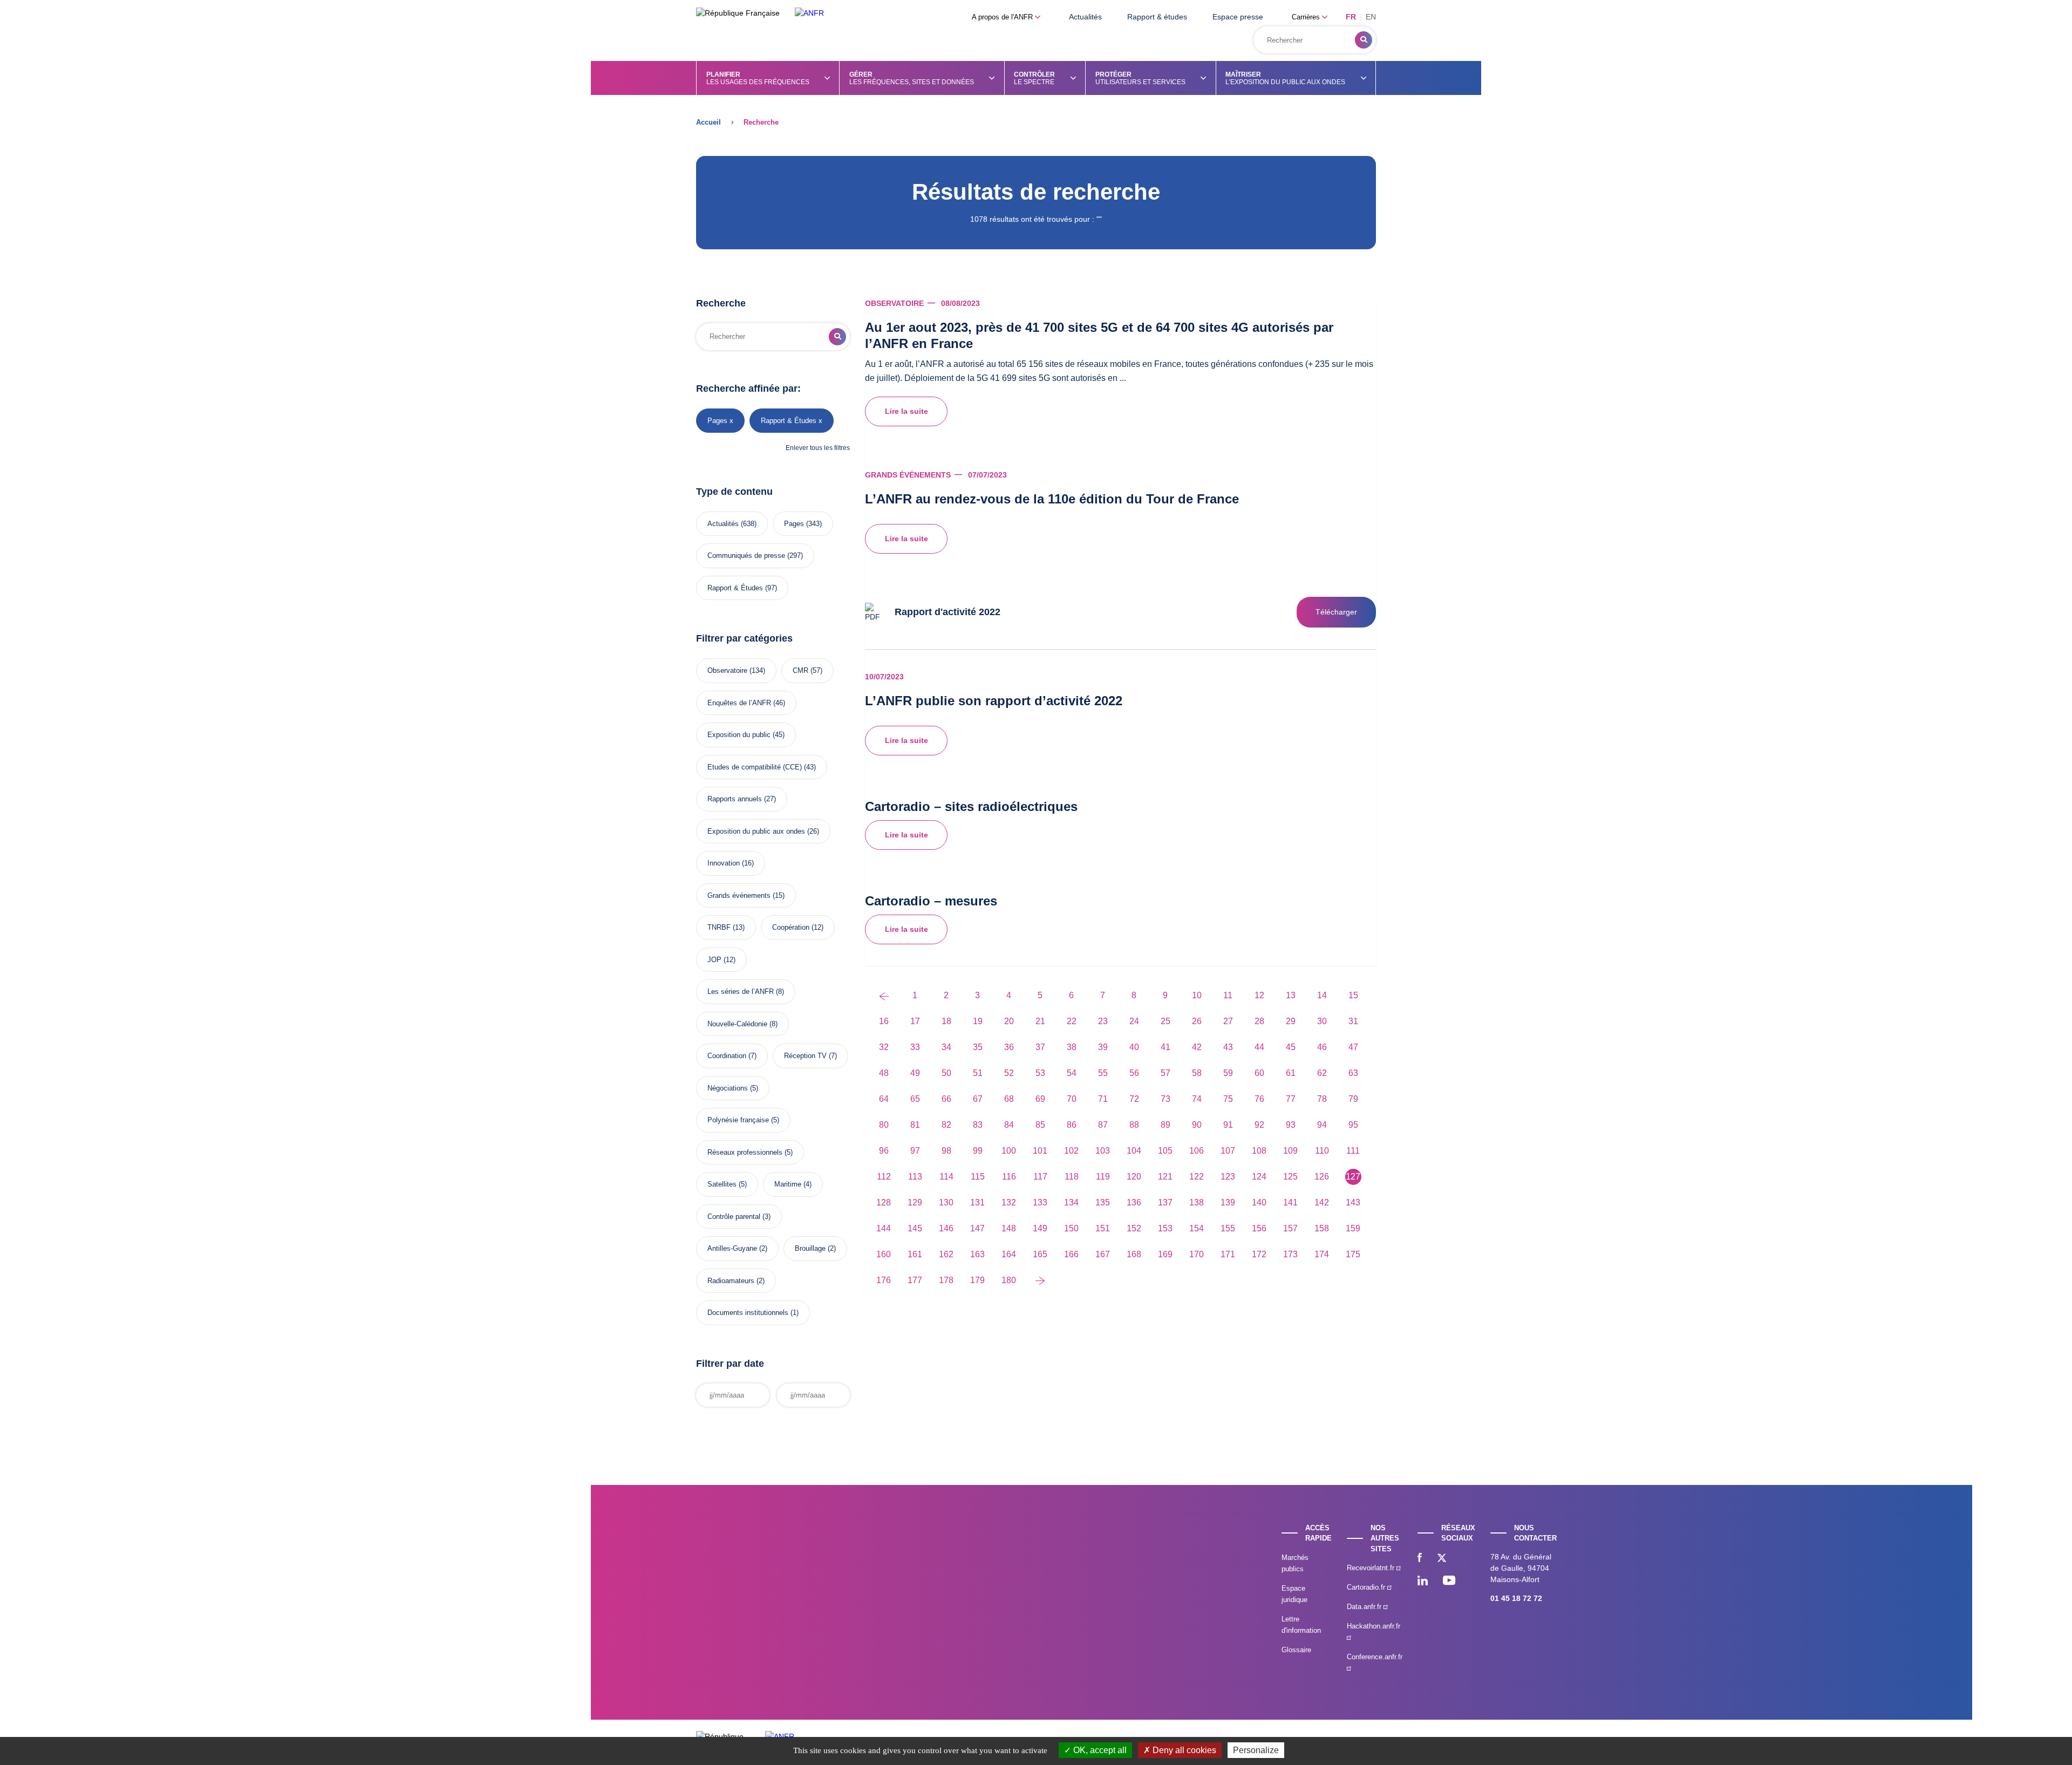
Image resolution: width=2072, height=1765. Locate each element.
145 (915, 1228)
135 (1103, 1202)
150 (1071, 1228)
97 (915, 1151)
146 (946, 1228)
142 (1322, 1202)
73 (1165, 1099)
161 (915, 1254)
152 (1134, 1228)
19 (978, 1021)
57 (1165, 1073)
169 (1165, 1254)
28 (1259, 1021)
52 (1009, 1073)
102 (1071, 1151)
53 (1040, 1073)
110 (1322, 1151)
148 (1009, 1228)
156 (1259, 1228)
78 (1322, 1099)
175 (1353, 1254)
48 (884, 1073)
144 (884, 1228)
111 (1353, 1151)
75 (1228, 1099)
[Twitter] (1442, 1559)
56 (1134, 1073)
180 (1009, 1280)
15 (1353, 995)
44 (1259, 1047)
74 (1197, 1099)
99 (978, 1151)
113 (915, 1177)
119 (1103, 1177)
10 (1197, 995)
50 (946, 1073)
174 (1322, 1254)
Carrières (1307, 17)
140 (1259, 1202)
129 (915, 1202)
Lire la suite (906, 411)
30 (1322, 1021)
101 (1040, 1151)
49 (915, 1073)
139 (1228, 1202)
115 (978, 1177)
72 (1134, 1099)
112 (884, 1177)
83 (978, 1125)
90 (1197, 1125)
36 (1009, 1047)
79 (1353, 1099)
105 (1165, 1151)
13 (1291, 995)
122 (1197, 1177)
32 (884, 1047)
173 (1290, 1254)
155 (1228, 1228)
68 (1009, 1099)
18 (946, 1021)
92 (1259, 1125)
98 (946, 1151)
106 (1197, 1151)
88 (1134, 1125)
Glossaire (1296, 1650)
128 (884, 1202)
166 (1071, 1254)
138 (1197, 1202)
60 (1259, 1073)
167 (1103, 1254)
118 (1072, 1177)
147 (977, 1228)
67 (978, 1099)
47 (1353, 1047)
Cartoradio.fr (1367, 1587)
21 (1040, 1021)
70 (1072, 1099)
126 (1322, 1177)
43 (1228, 1047)
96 (884, 1151)
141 (1290, 1202)
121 (1165, 1177)
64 (884, 1099)
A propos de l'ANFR (1003, 17)
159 (1353, 1228)
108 (1259, 1151)
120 (1134, 1177)
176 (884, 1280)
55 (1103, 1073)
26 (1197, 1021)
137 (1165, 1202)
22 (1072, 1021)
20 (1009, 1021)
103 (1103, 1151)
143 (1353, 1202)
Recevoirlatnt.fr (1372, 1568)
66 (946, 1099)
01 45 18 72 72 (1516, 1598)
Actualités (1085, 17)
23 (1103, 1021)
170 (1197, 1254)
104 (1134, 1151)
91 (1228, 1125)
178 (946, 1280)
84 (1009, 1125)
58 (1197, 1073)
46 (1322, 1047)
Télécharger (1336, 612)
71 (1103, 1099)
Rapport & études (1157, 17)
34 (946, 1047)
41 (1165, 1047)
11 (1228, 995)
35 (978, 1047)
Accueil (708, 122)
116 (1009, 1177)
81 (915, 1125)
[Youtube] (1449, 1582)
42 (1197, 1047)
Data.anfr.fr (1365, 1607)
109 (1290, 1151)
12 (1259, 995)
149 (1040, 1228)
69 (1040, 1099)
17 (915, 1021)
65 (915, 1099)
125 (1290, 1177)
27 (1228, 1021)
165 (1040, 1254)
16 (884, 1021)
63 (1353, 1073)
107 (1228, 1151)
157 (1290, 1228)
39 (1103, 1047)
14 (1322, 995)
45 (1291, 1047)
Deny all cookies (1183, 1750)
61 (1291, 1073)
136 (1134, 1202)
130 (946, 1202)
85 (1040, 1125)
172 (1259, 1254)
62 (1322, 1073)
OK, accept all (1099, 1750)
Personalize (1256, 1750)
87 (1103, 1125)
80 (884, 1125)
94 (1322, 1125)
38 (1072, 1047)
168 (1134, 1254)
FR (1351, 17)
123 (1228, 1177)
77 (1291, 1099)
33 (915, 1047)
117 (1040, 1177)
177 (915, 1280)
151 (1103, 1228)
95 (1353, 1125)
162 (946, 1254)
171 (1228, 1254)
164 (1009, 1254)
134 (1071, 1202)
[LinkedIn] (1423, 1582)
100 (1009, 1151)
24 (1134, 1021)
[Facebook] (1420, 1559)
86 (1072, 1125)
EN (1371, 17)
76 (1259, 1099)
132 (1009, 1202)
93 (1291, 1125)
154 (1197, 1228)
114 (946, 1177)
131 (977, 1202)
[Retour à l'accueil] (809, 13)
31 (1353, 1021)
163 (977, 1254)
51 (978, 1073)
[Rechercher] (1364, 40)
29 (1291, 1021)
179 (977, 1280)
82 (946, 1125)
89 (1165, 1125)
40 (1134, 1047)
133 (1040, 1202)
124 (1259, 1177)
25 (1165, 1021)
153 (1165, 1228)
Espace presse (1238, 17)
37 (1040, 1047)
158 (1322, 1228)
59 (1228, 1073)
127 (1353, 1177)
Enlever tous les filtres (818, 448)
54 (1072, 1073)
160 (884, 1254)
